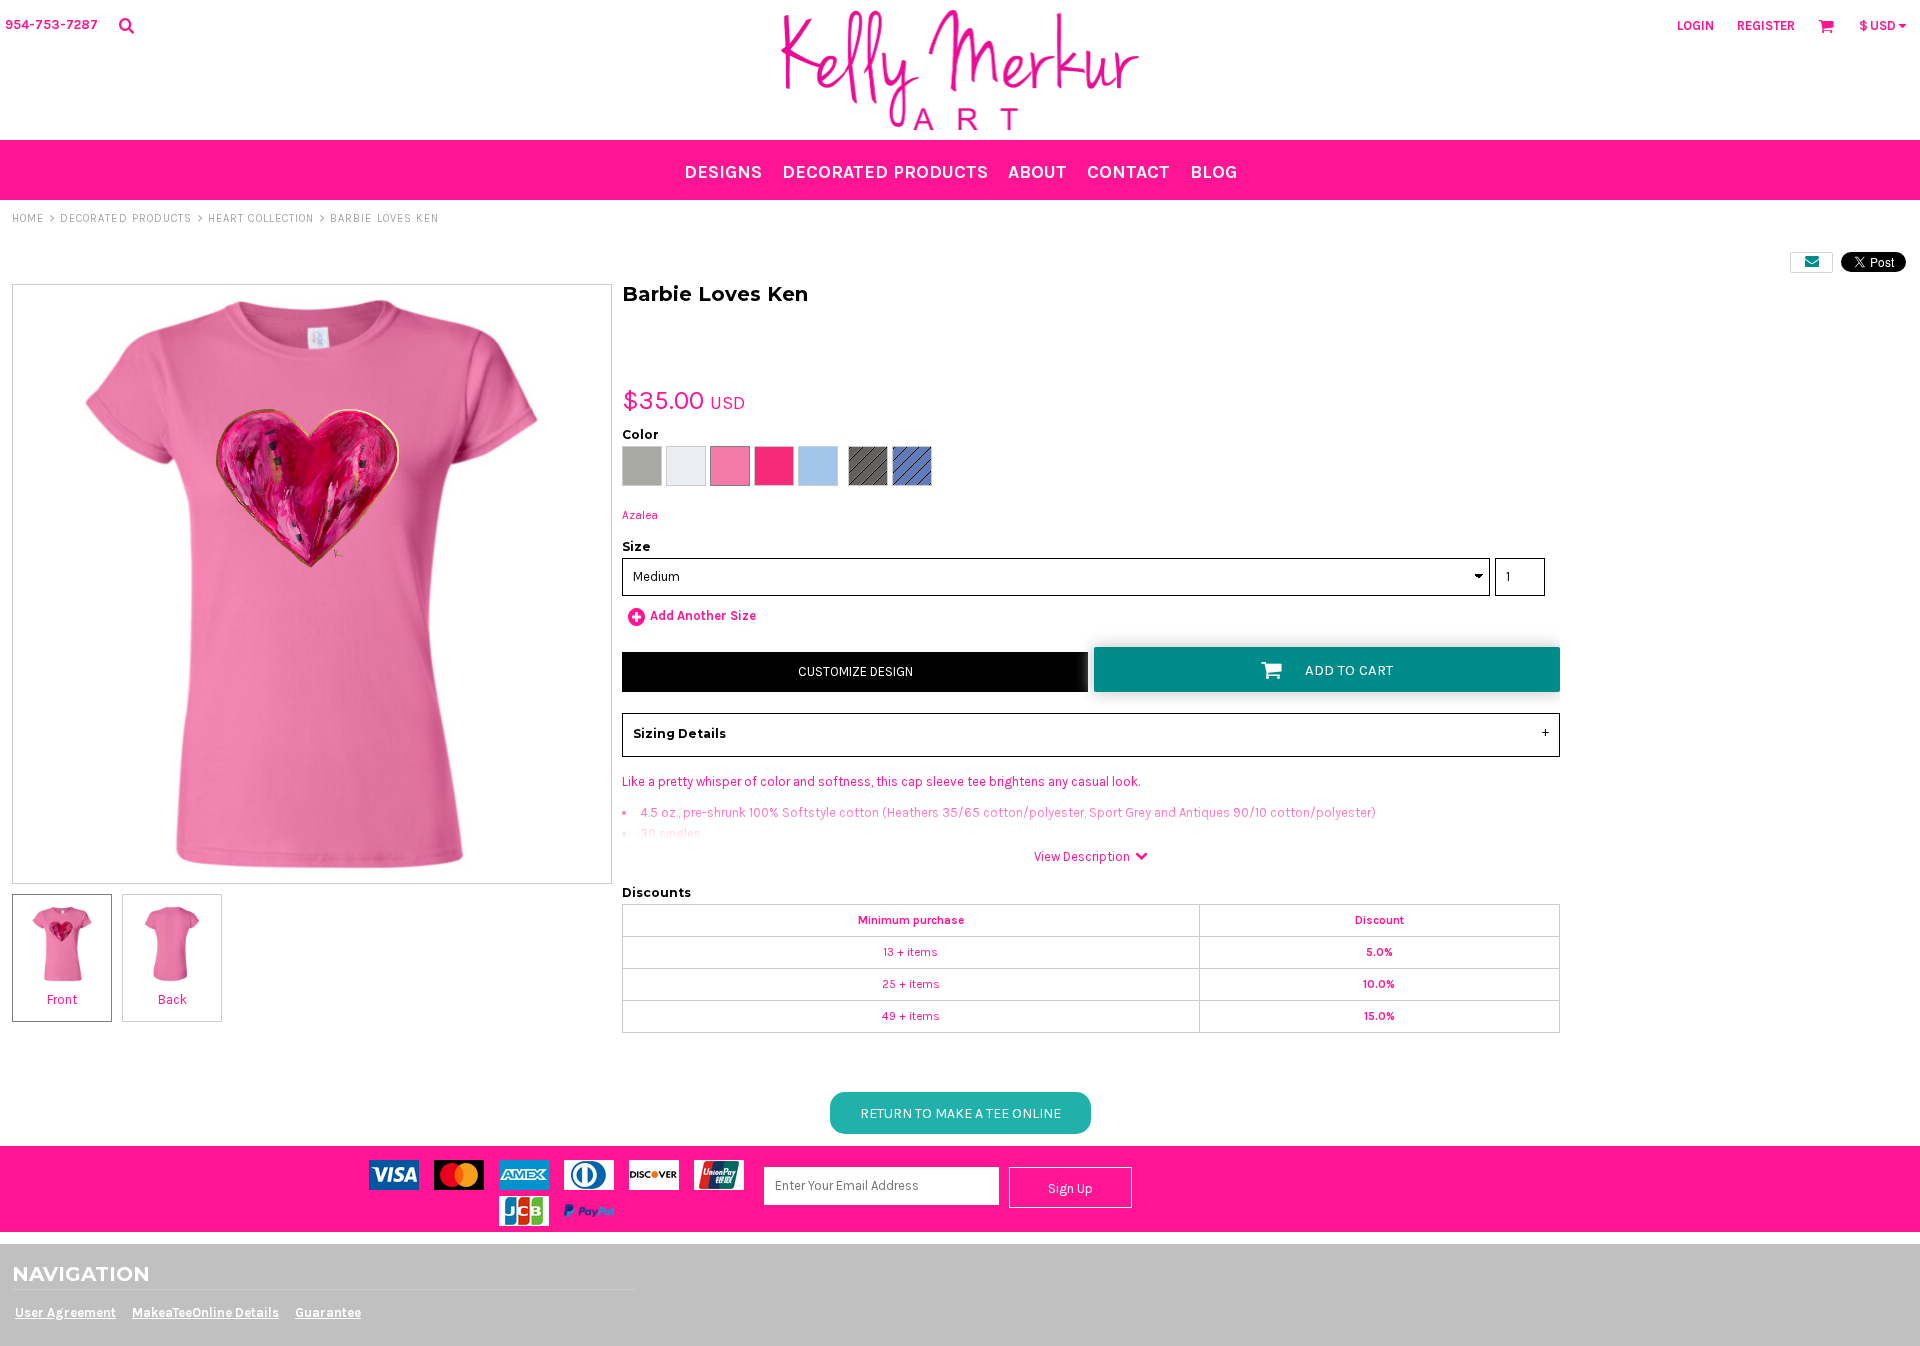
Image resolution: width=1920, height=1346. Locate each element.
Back (172, 999)
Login (1695, 25)
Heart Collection (261, 218)
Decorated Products (126, 218)
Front (62, 999)
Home (28, 218)
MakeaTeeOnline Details (205, 1312)
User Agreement (65, 1312)
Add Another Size (703, 615)
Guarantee (328, 1312)
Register (1766, 25)
